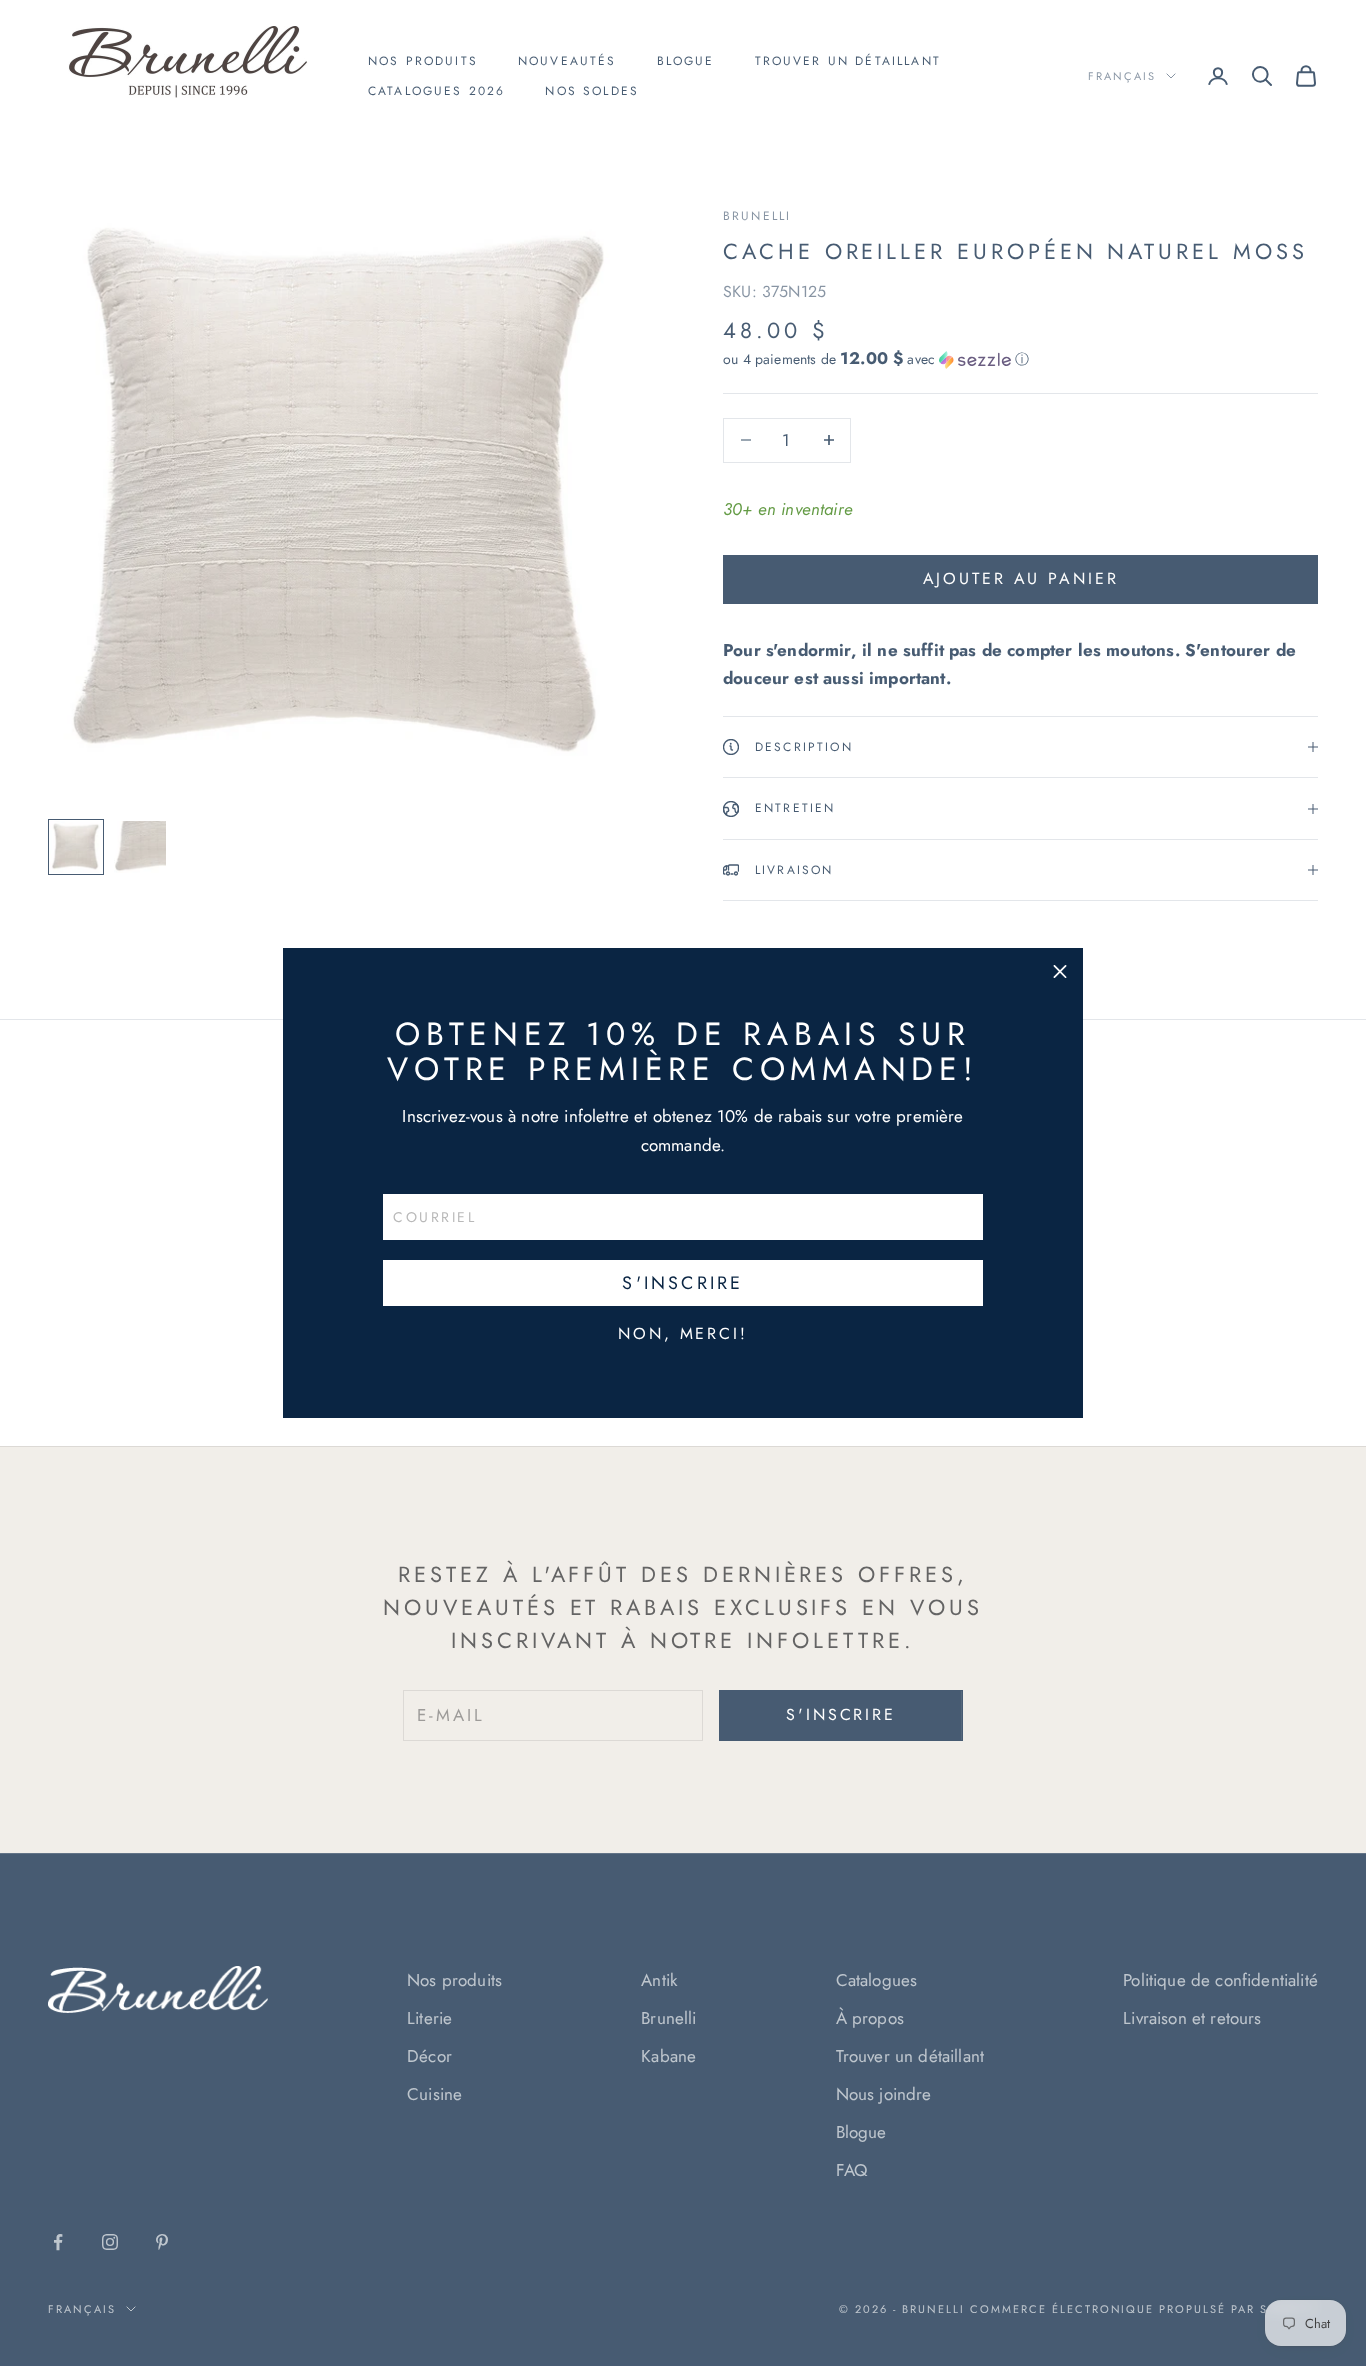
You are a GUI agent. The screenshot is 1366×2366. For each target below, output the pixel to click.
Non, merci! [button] (683, 1334)
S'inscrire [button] (682, 1283)
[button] (1060, 971)
